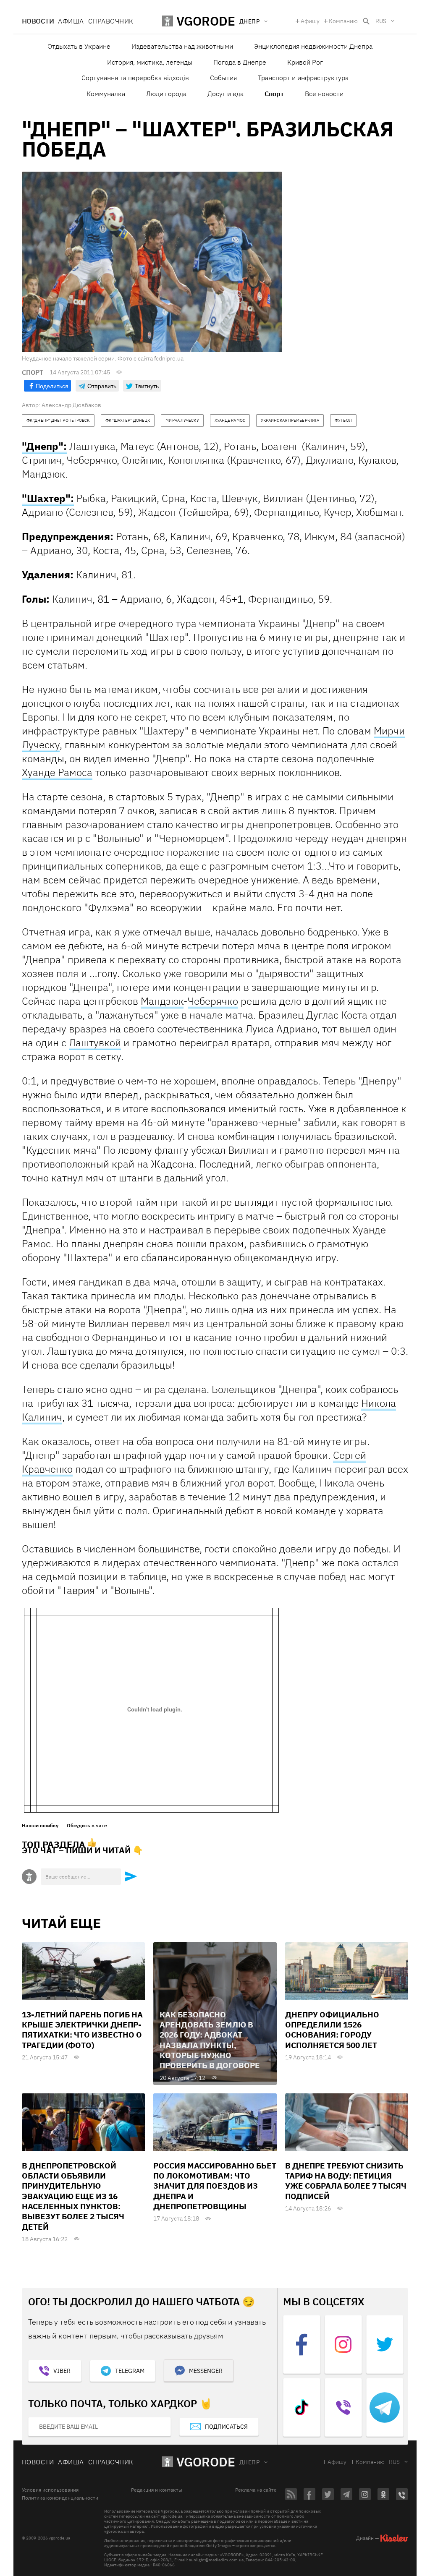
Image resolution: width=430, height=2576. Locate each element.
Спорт (274, 94)
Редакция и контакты (157, 2490)
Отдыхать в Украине (79, 46)
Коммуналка (106, 94)
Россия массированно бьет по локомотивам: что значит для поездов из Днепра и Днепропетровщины (215, 2186)
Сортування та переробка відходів (135, 78)
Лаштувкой (95, 1042)
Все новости (324, 94)
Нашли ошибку (40, 1826)
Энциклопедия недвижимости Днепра (313, 46)
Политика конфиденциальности (60, 2498)
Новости (38, 21)
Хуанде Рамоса (57, 772)
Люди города (166, 94)
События (223, 78)
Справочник (111, 21)
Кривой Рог (305, 62)
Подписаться (226, 2427)
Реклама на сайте (256, 2490)
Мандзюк (162, 1001)
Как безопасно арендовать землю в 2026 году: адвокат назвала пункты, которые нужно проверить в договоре (210, 2040)
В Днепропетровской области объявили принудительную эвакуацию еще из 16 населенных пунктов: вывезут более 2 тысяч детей (73, 2196)
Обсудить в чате (87, 1826)
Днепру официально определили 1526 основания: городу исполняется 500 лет (332, 2030)
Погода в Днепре (240, 62)
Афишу (310, 21)
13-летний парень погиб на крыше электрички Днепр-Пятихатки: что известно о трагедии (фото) (82, 2030)
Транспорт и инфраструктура (303, 78)
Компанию (343, 21)
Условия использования (50, 2490)
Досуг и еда (225, 94)
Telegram (130, 2371)
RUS (381, 21)
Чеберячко (213, 1001)
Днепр (249, 2462)
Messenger (206, 2371)
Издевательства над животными (182, 46)
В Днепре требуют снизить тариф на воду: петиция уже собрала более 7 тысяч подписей (346, 2181)
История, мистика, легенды (150, 62)
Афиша (71, 21)
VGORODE (206, 2462)
